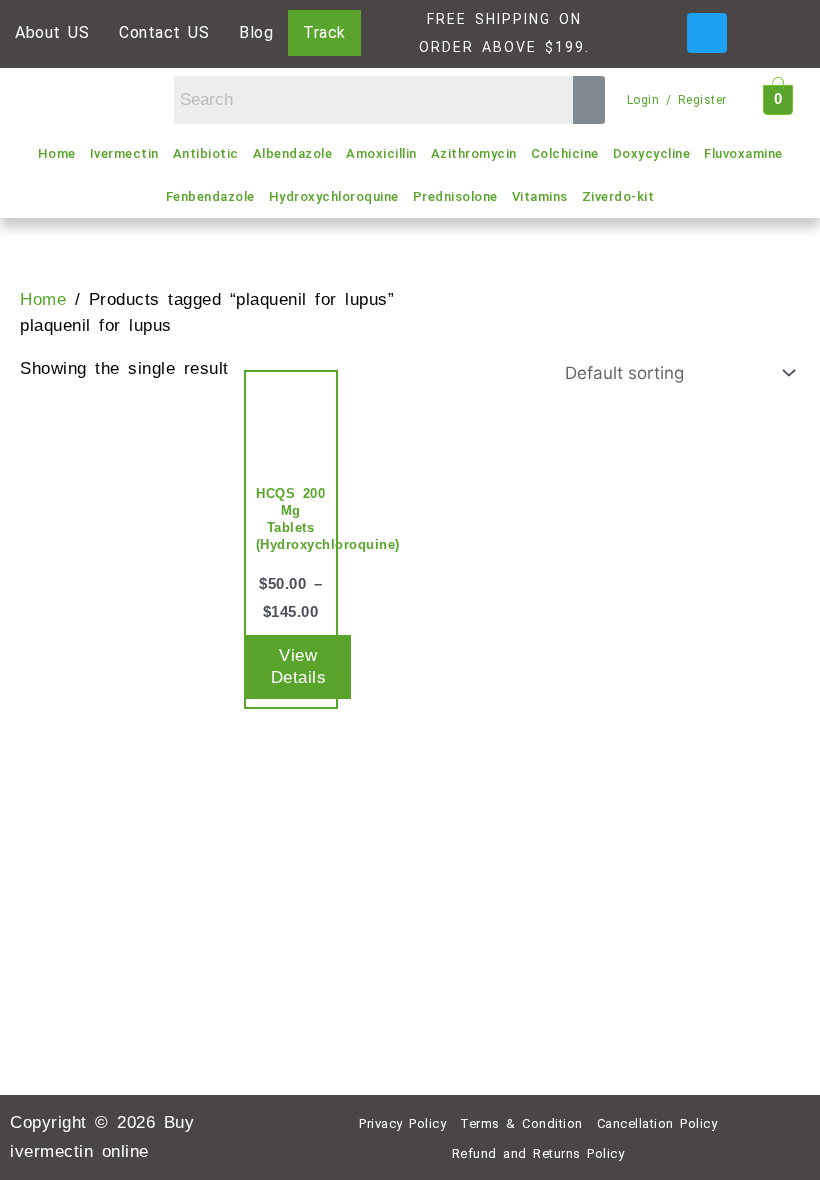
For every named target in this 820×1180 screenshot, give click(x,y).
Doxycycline (652, 153)
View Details (299, 666)
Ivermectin (124, 153)
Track (324, 32)
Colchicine (565, 153)
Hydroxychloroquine (334, 196)
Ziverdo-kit (618, 196)
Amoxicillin (381, 153)
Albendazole (293, 153)
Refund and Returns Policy (538, 1153)
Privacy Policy (402, 1123)
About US (52, 32)
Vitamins (540, 196)
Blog (256, 32)
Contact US (164, 32)
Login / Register (677, 100)
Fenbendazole (210, 196)
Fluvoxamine (743, 153)
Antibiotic (206, 153)
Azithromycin (474, 153)
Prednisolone (455, 196)
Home (57, 153)
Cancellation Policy (657, 1123)
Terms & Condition (521, 1123)
